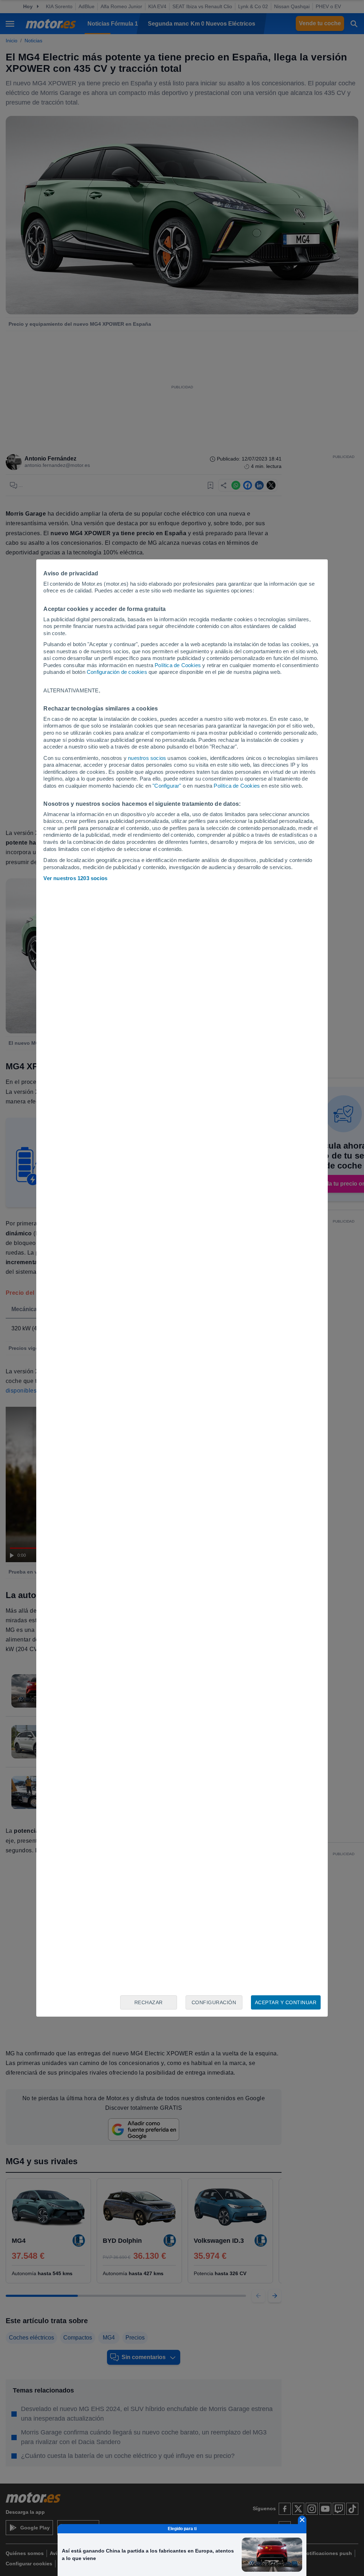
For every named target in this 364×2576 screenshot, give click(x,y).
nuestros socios (147, 758)
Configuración (214, 2002)
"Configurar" (167, 786)
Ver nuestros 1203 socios (75, 878)
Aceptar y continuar (286, 2002)
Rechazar (149, 2002)
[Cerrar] (302, 2520)
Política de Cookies (178, 665)
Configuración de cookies (117, 672)
